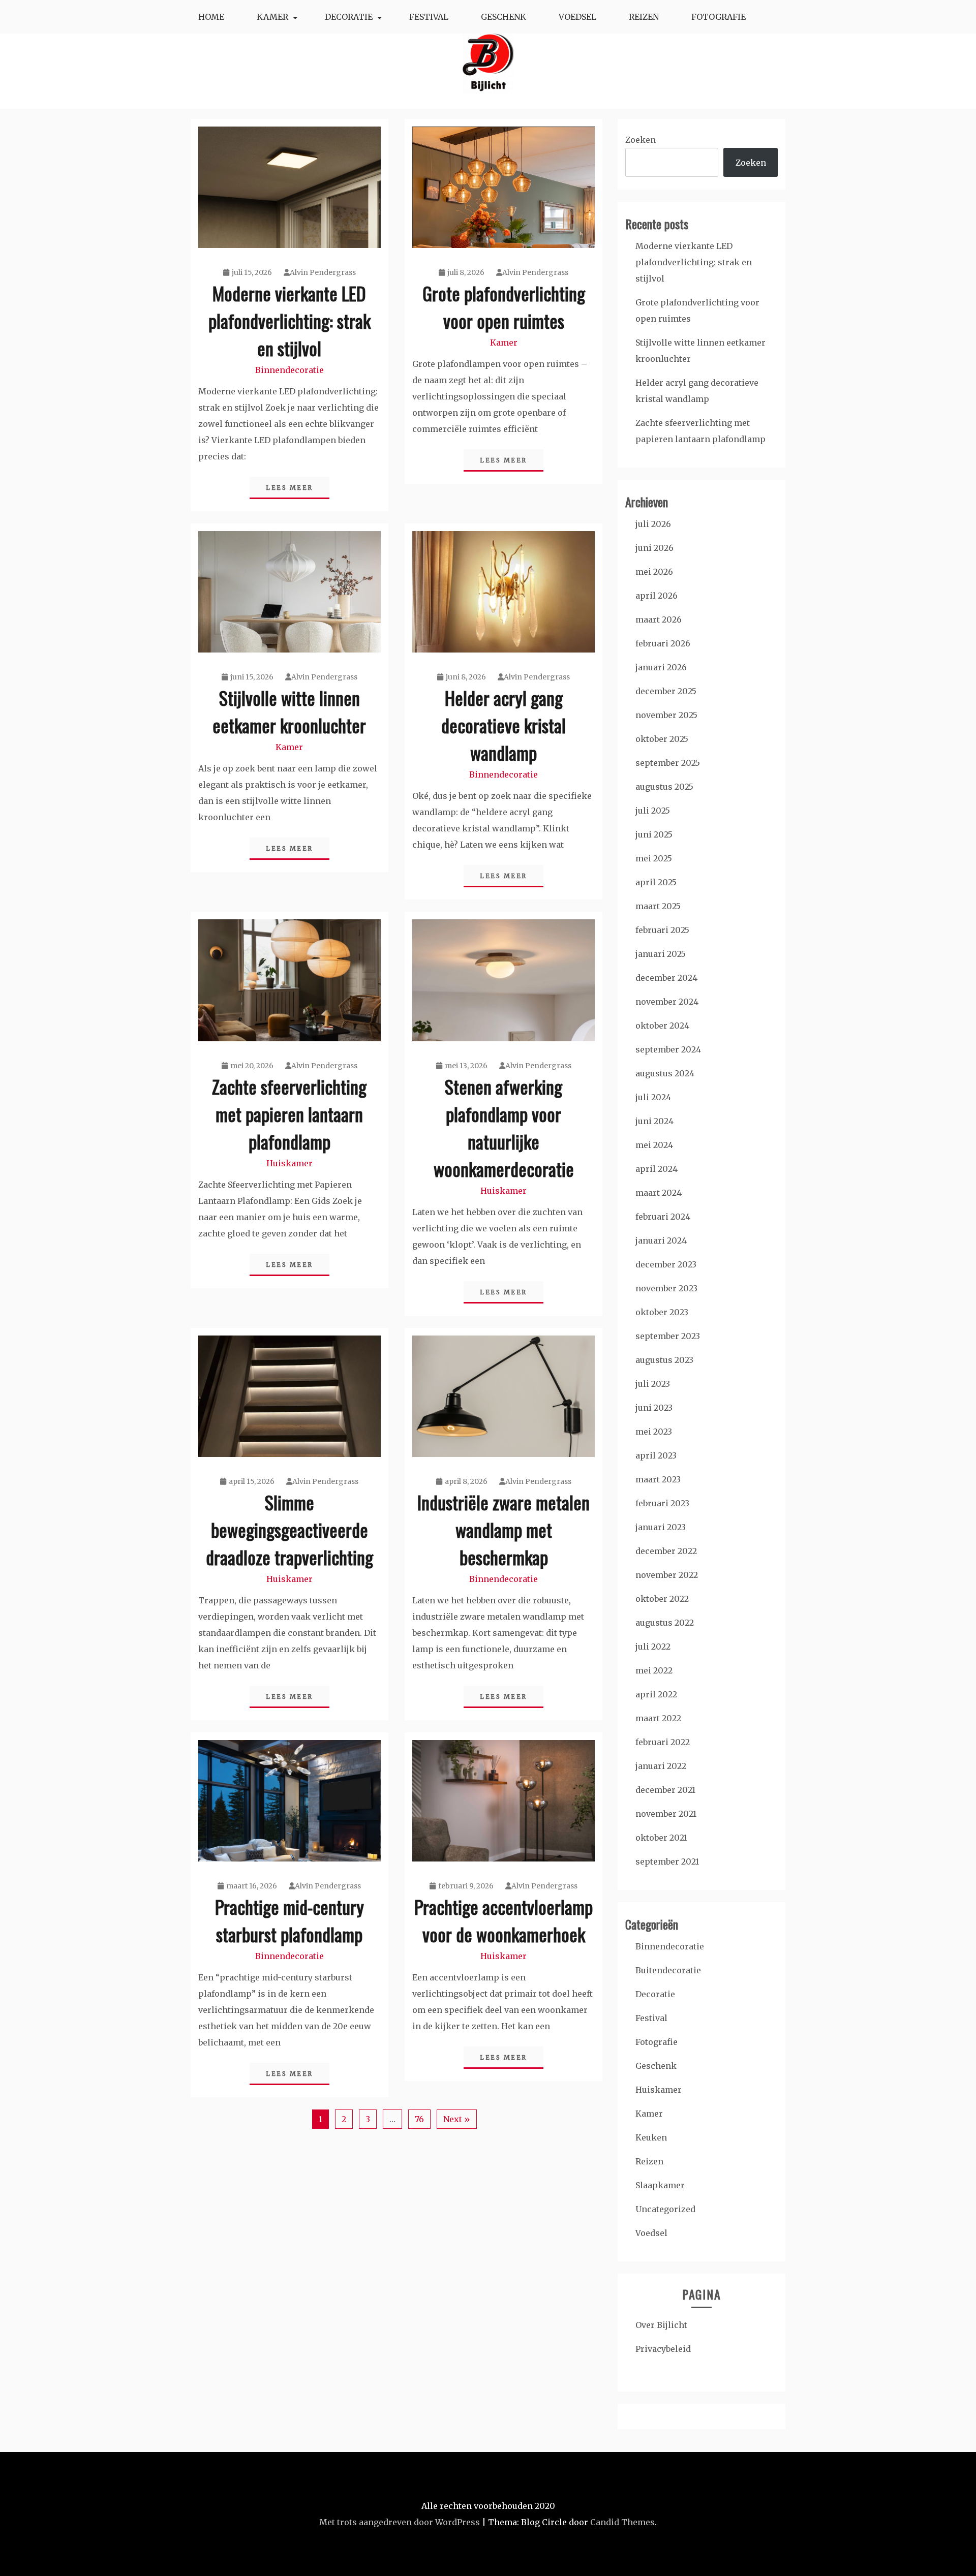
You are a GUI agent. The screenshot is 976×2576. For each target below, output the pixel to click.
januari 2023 (661, 1527)
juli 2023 (653, 1384)
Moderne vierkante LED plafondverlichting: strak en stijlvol (289, 320)
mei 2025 (654, 858)
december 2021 (665, 1790)
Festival (429, 17)
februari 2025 (662, 930)
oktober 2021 (661, 1838)
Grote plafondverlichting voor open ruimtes (504, 307)
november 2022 (667, 1575)
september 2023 (668, 1336)
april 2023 (656, 1455)
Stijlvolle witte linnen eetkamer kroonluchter (289, 711)
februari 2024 (663, 1217)
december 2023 (666, 1264)
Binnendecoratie (289, 370)
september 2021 (667, 1861)
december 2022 (666, 1551)
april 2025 (656, 882)
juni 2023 (654, 1408)
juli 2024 (653, 1097)
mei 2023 (654, 1432)
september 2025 (668, 763)
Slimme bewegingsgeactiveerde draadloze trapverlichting (289, 1529)
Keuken (651, 2137)
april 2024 (657, 1169)
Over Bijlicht (661, 2325)
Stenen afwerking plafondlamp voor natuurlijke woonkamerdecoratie (504, 1127)
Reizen (644, 17)
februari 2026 (663, 643)
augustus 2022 (665, 1623)
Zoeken (640, 140)
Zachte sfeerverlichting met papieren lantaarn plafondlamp (289, 1114)
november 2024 (667, 1002)
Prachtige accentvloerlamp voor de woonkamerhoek (504, 1920)
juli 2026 (653, 524)
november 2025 (666, 715)
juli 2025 (653, 811)
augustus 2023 (664, 1360)
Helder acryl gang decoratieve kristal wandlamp (504, 725)
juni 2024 (654, 1121)
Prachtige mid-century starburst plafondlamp (289, 1920)
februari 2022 (663, 1742)
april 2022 (656, 1694)
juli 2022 (653, 1647)
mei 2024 (654, 1145)
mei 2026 (654, 572)
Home (211, 17)
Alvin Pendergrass (323, 272)
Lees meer (289, 488)
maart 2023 (658, 1479)
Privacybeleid (663, 2349)
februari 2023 (662, 1503)
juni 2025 (654, 834)
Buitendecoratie (668, 1970)
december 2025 (666, 691)
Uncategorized (665, 2209)
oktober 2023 (662, 1312)
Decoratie (349, 17)
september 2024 (668, 1049)
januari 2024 (661, 1240)
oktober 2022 (662, 1599)
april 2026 (657, 596)
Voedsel (577, 17)
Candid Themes (622, 2522)
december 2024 (666, 978)
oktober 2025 (662, 739)
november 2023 (666, 1288)
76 (419, 2119)
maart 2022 (658, 1718)
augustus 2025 (664, 787)
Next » (457, 2119)
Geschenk (504, 17)
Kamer (272, 17)
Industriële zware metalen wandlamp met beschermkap (504, 1529)
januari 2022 (661, 1766)
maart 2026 (659, 619)
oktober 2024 (662, 1026)
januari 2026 (661, 667)
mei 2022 (654, 1670)
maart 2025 (658, 906)
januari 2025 (661, 954)
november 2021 (666, 1814)
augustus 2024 (665, 1073)
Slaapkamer (660, 2185)
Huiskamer (289, 1163)
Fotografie (719, 17)
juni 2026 (654, 548)
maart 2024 (659, 1193)
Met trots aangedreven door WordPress (400, 2522)
